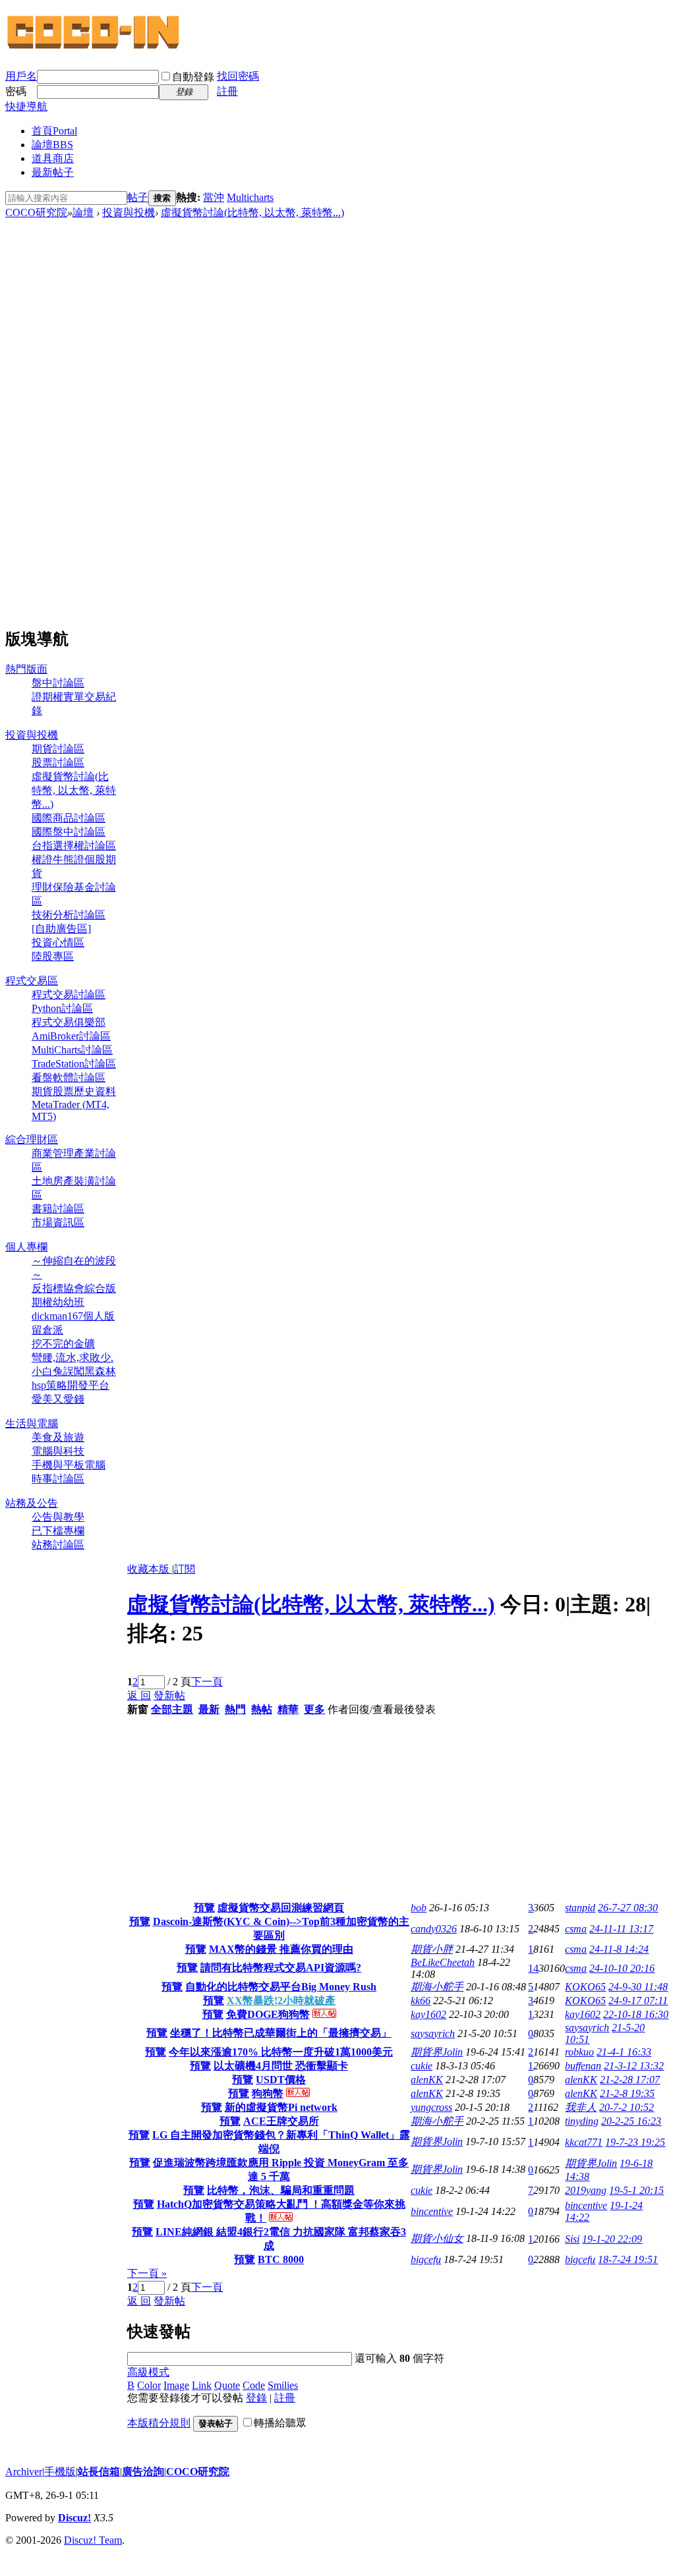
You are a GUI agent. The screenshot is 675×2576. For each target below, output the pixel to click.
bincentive (432, 2211)
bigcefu (426, 2259)
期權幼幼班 (58, 1302)
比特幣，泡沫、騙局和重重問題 (281, 2190)
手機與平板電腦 (69, 1465)
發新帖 (169, 1695)
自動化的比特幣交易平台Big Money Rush (281, 1987)
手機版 (60, 2472)
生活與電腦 (32, 1423)
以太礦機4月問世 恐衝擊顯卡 (281, 2066)
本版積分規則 (159, 2423)
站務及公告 (32, 1503)
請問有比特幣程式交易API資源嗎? (281, 1968)
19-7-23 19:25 (635, 2142)
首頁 (54, 131)
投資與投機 (129, 212)
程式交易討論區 (69, 994)
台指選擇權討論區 (74, 846)
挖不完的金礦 (63, 1344)
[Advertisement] (61, 418)
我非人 (581, 2107)
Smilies (283, 2385)
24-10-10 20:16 (622, 1968)
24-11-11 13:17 (621, 1929)
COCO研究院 (36, 212)
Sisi (572, 2239)
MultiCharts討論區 (72, 1050)
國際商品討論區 (69, 818)
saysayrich (433, 2033)
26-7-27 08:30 (628, 1908)
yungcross (431, 2107)
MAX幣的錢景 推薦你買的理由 (281, 1949)
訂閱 (185, 1569)
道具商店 (53, 158)
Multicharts (250, 197)
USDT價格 (281, 2080)
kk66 (421, 2001)
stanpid (580, 1908)
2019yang (586, 2190)
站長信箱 (99, 2472)
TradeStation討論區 (74, 1064)
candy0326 (434, 1929)
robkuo (579, 2052)
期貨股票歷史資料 (74, 1091)
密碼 (16, 91)
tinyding (582, 2121)
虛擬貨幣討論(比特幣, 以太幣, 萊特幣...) (252, 212)
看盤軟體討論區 (69, 1078)
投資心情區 (58, 942)
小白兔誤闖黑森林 (74, 1371)
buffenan (583, 2066)
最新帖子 (53, 172)
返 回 (139, 1695)
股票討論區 (58, 763)
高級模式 (148, 2372)
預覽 (204, 1908)
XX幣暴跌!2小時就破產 (281, 2001)
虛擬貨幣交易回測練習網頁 (281, 1908)
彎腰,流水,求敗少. (73, 1358)
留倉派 (47, 1330)
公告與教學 (58, 1517)
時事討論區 (58, 1479)
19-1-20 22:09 (612, 2239)
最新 (209, 1709)
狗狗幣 (268, 2093)
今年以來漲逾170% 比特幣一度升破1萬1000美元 (281, 2052)
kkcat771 (584, 2142)
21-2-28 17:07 (630, 2080)
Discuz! (74, 2518)
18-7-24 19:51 (628, 2259)
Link (202, 2385)
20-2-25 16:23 (631, 2121)
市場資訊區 (58, 1222)
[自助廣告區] (61, 929)
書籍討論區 (58, 1209)
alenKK (427, 2080)
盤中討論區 (58, 683)
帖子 (138, 197)
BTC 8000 (281, 2259)
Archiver (24, 2472)
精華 (288, 1709)
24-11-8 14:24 (619, 1949)
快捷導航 (26, 106)
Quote (227, 2385)
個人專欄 (26, 1247)
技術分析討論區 (69, 915)
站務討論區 (58, 1545)
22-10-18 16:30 (636, 2014)
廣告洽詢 (143, 2472)
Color (149, 2385)
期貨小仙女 (437, 2238)
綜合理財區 (32, 1139)
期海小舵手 (437, 1987)
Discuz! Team (93, 2540)
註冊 (227, 91)
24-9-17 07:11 (638, 2001)
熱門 (235, 1709)
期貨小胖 (432, 1949)
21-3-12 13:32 (634, 2066)
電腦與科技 (58, 1451)
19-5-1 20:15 (636, 2190)
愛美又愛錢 (58, 1399)
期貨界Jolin (437, 2052)
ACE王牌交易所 (281, 2121)
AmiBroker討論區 (71, 1036)
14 (533, 1968)
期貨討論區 (58, 749)
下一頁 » (147, 2273)
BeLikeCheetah (443, 1962)
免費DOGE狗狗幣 (268, 2014)
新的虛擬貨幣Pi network (281, 2107)
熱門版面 (26, 669)
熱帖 (262, 1709)
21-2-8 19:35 (627, 2093)
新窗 (138, 1709)
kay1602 (428, 2014)
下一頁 (207, 1682)
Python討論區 (62, 1008)
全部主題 (172, 1709)
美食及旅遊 (58, 1437)
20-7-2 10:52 (627, 2107)
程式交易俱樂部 (69, 1022)
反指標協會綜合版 (74, 1288)
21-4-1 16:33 (624, 2052)
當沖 (214, 197)
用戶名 (21, 76)
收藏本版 (150, 1569)
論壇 (52, 145)
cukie (422, 2066)
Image (176, 2385)
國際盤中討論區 (69, 832)
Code (254, 2385)
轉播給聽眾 (280, 2423)
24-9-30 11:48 (638, 1987)
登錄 (256, 2398)
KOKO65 (585, 1987)
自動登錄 (193, 77)
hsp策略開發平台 (71, 1385)
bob (419, 1908)
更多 (314, 1709)
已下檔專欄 (58, 1531)
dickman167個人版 (73, 1316)
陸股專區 (53, 956)
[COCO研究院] (95, 47)
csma (576, 1929)
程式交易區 (32, 981)
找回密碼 (238, 76)
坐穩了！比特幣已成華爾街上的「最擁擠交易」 (281, 2033)
